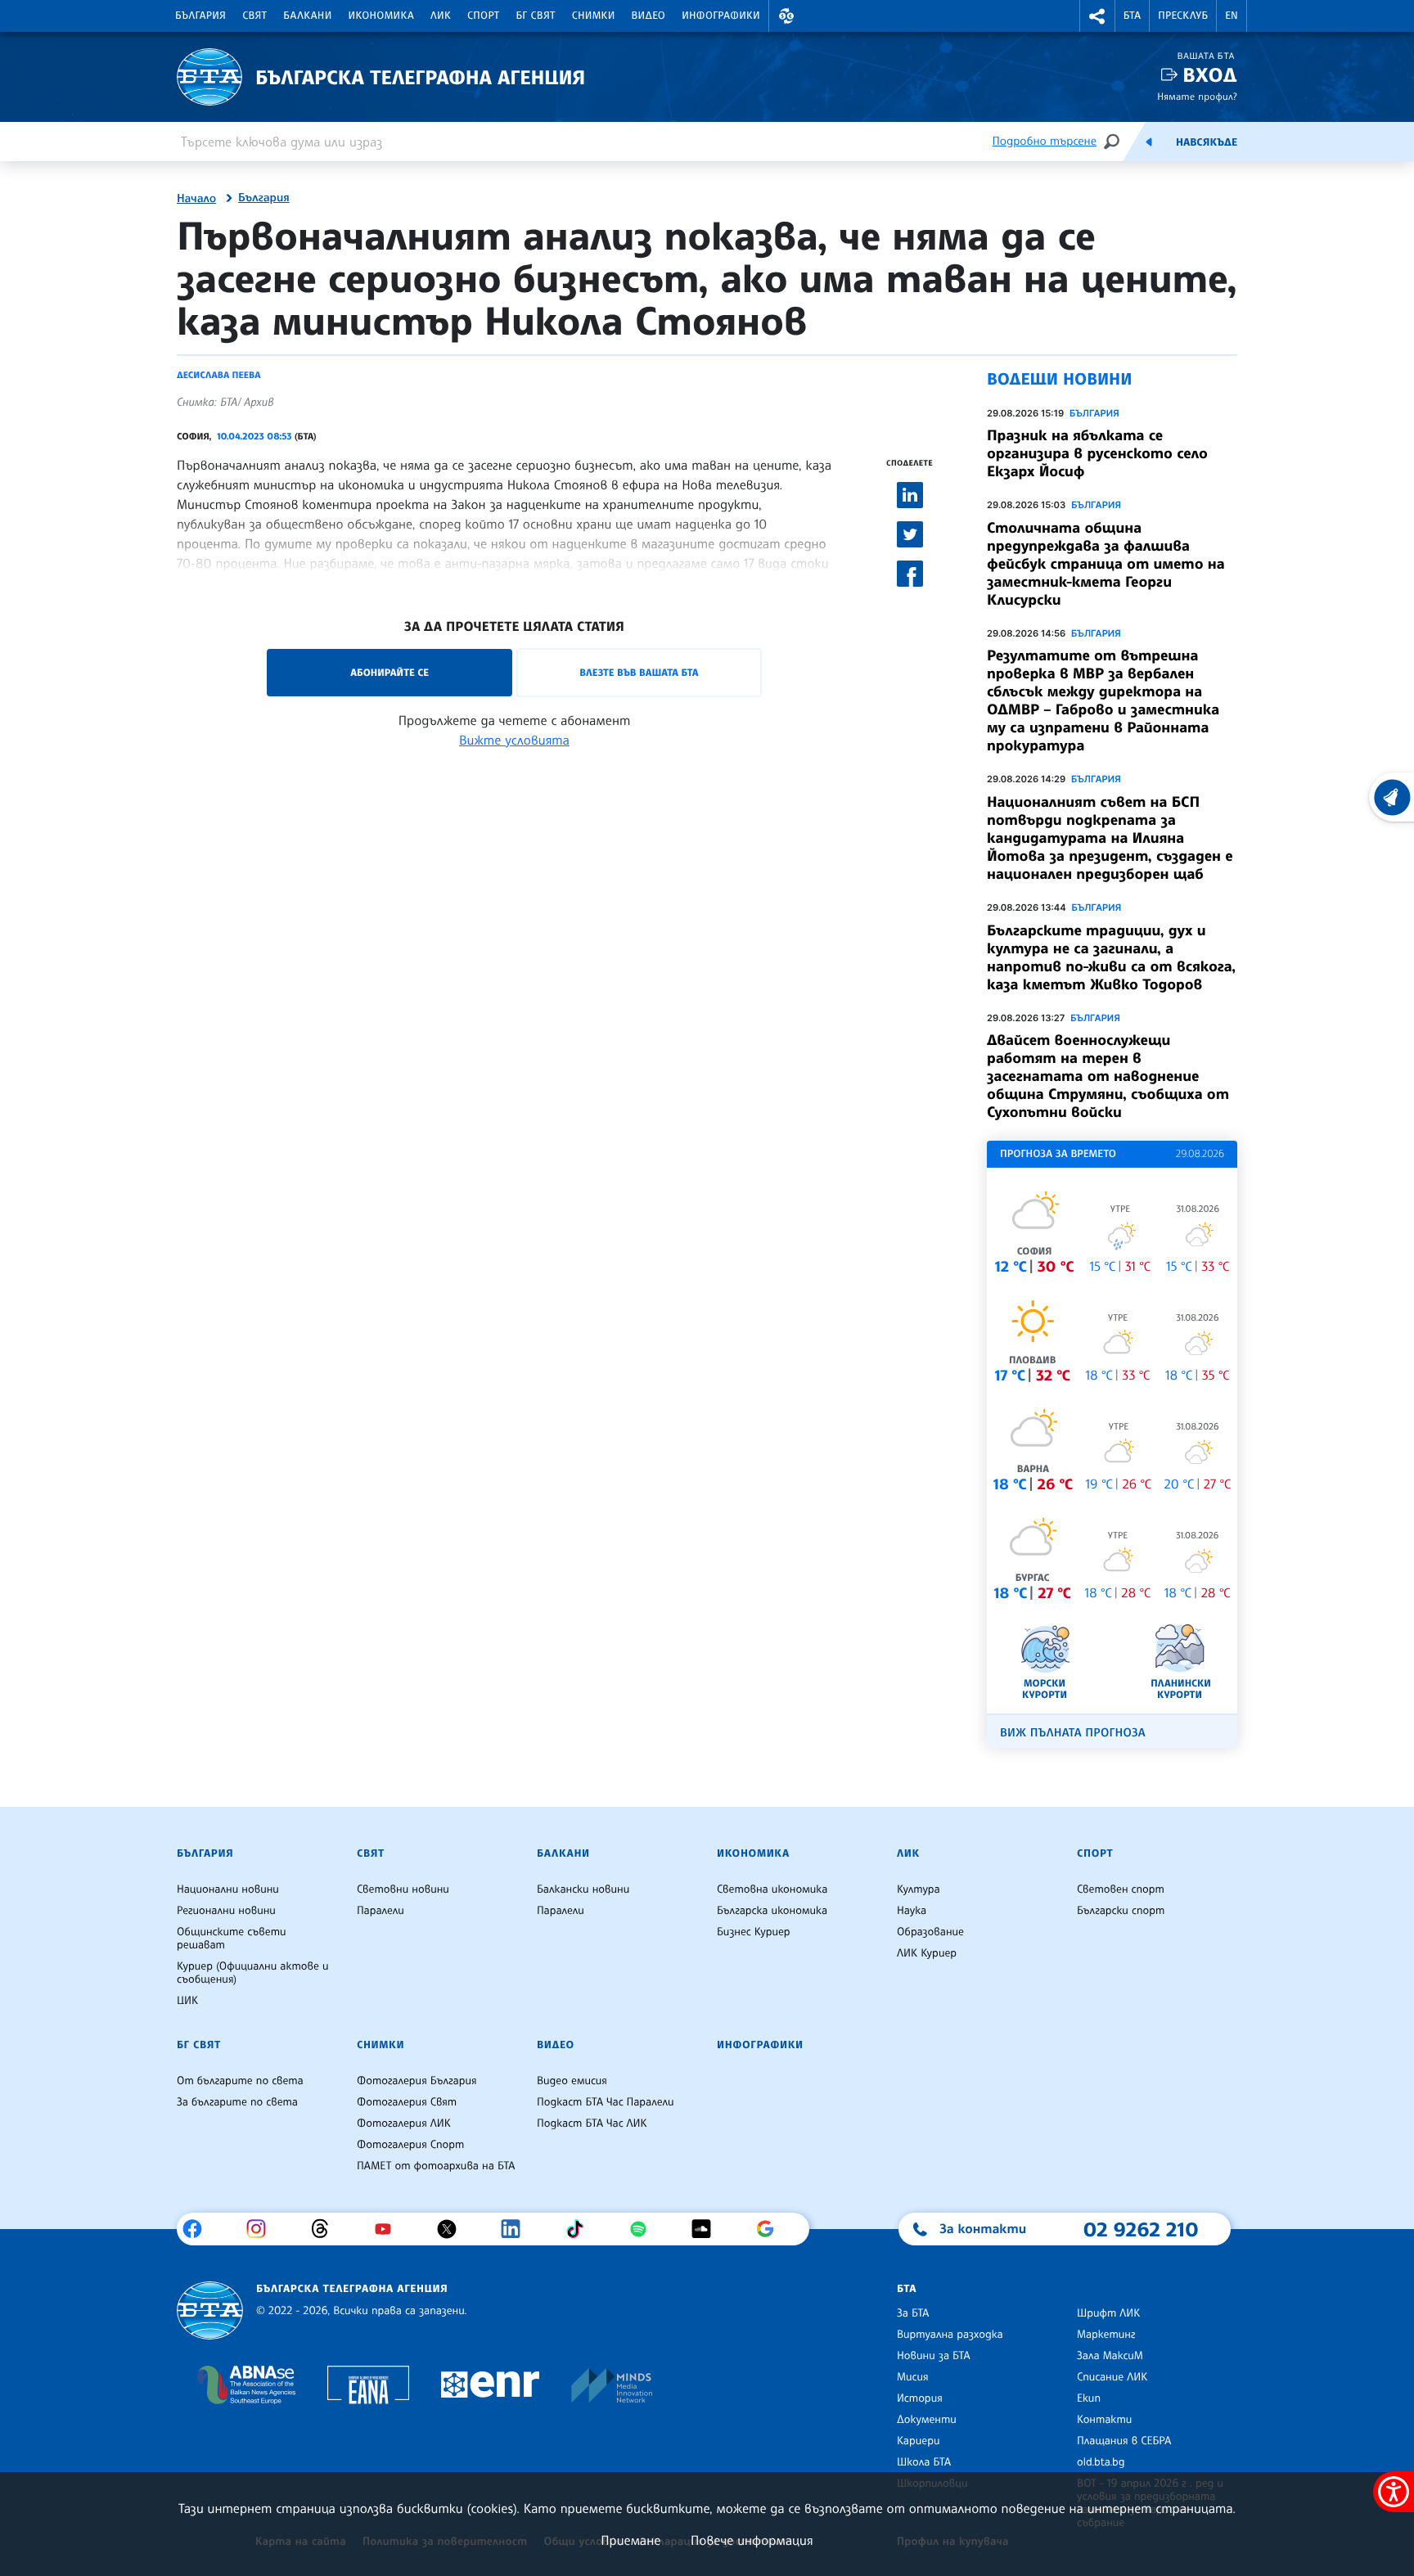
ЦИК (187, 2001)
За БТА (913, 2313)
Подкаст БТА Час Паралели (605, 2102)
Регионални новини (226, 1911)
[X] (453, 2229)
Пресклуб (1183, 16)
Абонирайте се (390, 672)
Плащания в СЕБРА (1124, 2441)
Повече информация (752, 2540)
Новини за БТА (934, 2356)
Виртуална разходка (950, 2335)
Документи (927, 2420)
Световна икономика (772, 1889)
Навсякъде (1207, 142)
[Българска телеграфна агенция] (210, 2310)
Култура (919, 1889)
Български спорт (1121, 1911)
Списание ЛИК (1112, 2377)
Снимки (594, 16)
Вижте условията (514, 740)
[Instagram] (262, 2229)
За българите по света (237, 2102)
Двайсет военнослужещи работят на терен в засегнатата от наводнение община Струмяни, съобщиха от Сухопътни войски (1108, 1076)
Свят (254, 16)
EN (1232, 16)
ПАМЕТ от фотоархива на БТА (436, 2166)
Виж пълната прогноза (1073, 1733)
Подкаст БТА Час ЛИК (592, 2123)
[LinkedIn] (517, 2229)
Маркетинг (1106, 2335)
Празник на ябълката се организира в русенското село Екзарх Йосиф (1097, 453)
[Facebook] (198, 2229)
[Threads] (326, 2229)
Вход (1210, 75)
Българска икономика (772, 1911)
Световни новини (403, 1889)
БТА (1132, 16)
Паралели (381, 1911)
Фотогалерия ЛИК (404, 2123)
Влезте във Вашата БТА (639, 672)
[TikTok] (581, 2229)
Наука (912, 1911)
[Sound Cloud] (707, 2229)
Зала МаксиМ (1110, 2356)
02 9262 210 (1141, 2229)
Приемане (630, 2540)
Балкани (307, 16)
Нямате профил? (1197, 96)
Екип (1089, 2398)
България (200, 16)
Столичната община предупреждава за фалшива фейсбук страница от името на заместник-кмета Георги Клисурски (1106, 564)
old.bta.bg (1101, 2462)
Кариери (919, 2441)
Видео (649, 16)
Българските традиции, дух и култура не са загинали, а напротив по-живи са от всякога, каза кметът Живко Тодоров (1111, 957)
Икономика (382, 16)
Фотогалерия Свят (407, 2102)
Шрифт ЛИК (1108, 2313)
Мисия (913, 2377)
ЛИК (441, 16)
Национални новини (228, 1889)
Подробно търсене (1045, 141)
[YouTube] (389, 2229)
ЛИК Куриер (927, 1953)
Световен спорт (1121, 1889)
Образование (930, 1932)
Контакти (1104, 2420)
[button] (786, 16)
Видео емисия (572, 2081)
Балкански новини (583, 1889)
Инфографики (721, 16)
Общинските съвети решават (232, 1939)
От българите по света (240, 2081)
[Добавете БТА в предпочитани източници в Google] (771, 2229)
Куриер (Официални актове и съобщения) (253, 1973)
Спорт (483, 16)
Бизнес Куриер (754, 1932)
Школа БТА (924, 2462)
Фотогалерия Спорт (410, 2145)
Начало (196, 199)
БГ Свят (536, 16)
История (920, 2398)
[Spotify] (644, 2229)
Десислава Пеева (218, 375)
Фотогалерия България (417, 2081)
